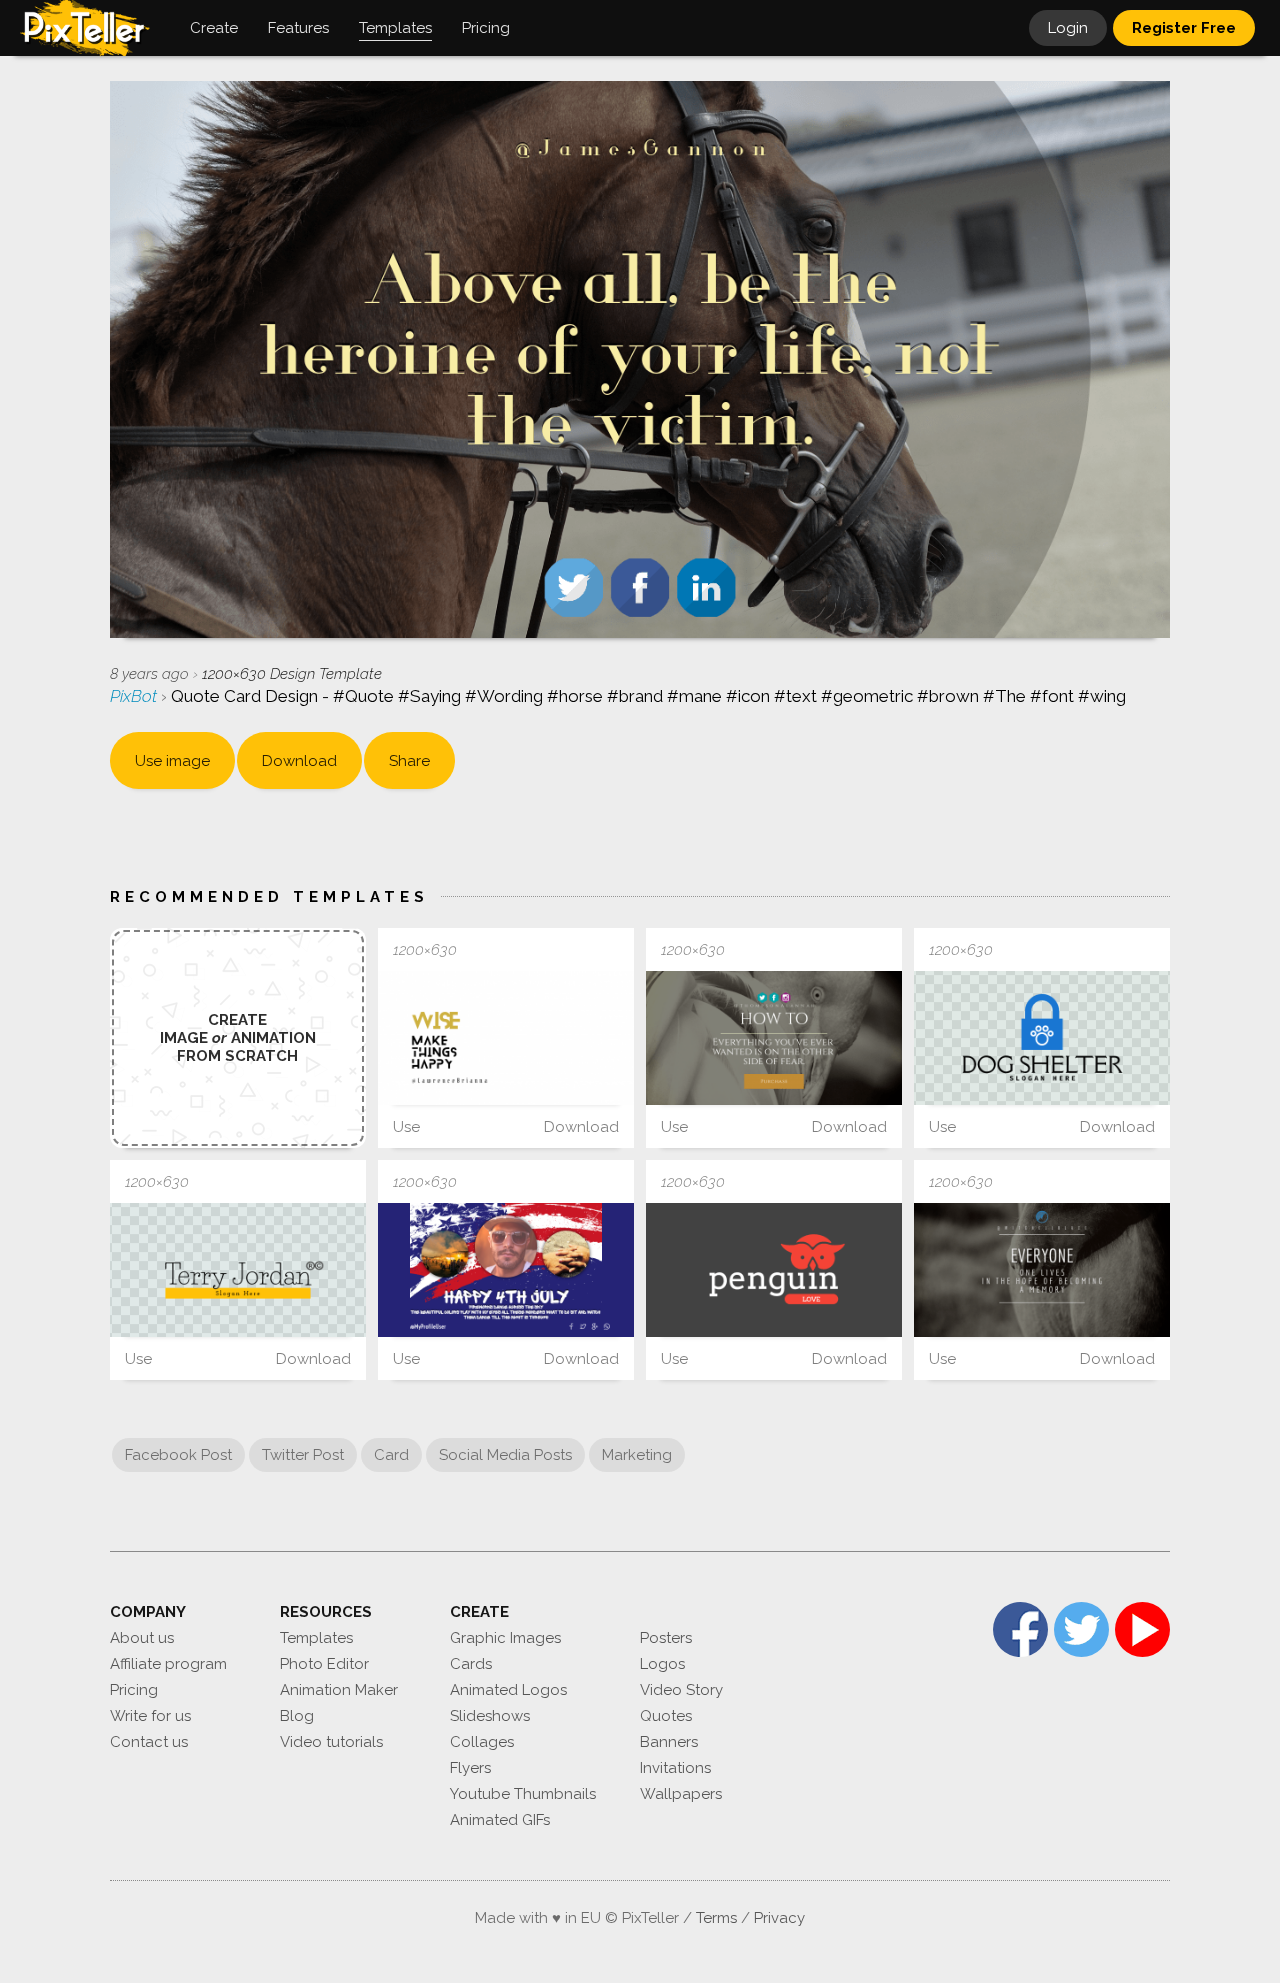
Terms (716, 1918)
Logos (662, 1664)
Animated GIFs (500, 1820)
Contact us (149, 1742)
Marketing (637, 1455)
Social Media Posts (505, 1455)
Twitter (1081, 1629)
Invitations (675, 1768)
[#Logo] (1042, 1038)
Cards (471, 1664)
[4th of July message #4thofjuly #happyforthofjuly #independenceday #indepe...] (506, 1270)
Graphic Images (505, 1638)
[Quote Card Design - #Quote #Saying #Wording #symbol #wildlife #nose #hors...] (1042, 1270)
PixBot (135, 696)
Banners (669, 1742)
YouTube (1142, 1629)
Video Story (681, 1690)
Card (391, 1455)
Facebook (1020, 1629)
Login (1068, 28)
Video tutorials (331, 1742)
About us (142, 1638)
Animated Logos (508, 1690)
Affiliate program (168, 1664)
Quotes (666, 1716)
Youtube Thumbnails (523, 1794)
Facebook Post (178, 1455)
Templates (316, 1638)
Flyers (470, 1768)
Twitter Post (303, 1455)
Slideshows (490, 1716)
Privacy (779, 1918)
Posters (666, 1638)
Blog (297, 1716)
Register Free (1184, 28)
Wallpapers (681, 1794)
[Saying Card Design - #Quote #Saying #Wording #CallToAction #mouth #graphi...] (774, 1038)
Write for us (150, 1716)
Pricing (134, 1690)
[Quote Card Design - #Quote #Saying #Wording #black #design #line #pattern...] (506, 1038)
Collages (482, 1742)
